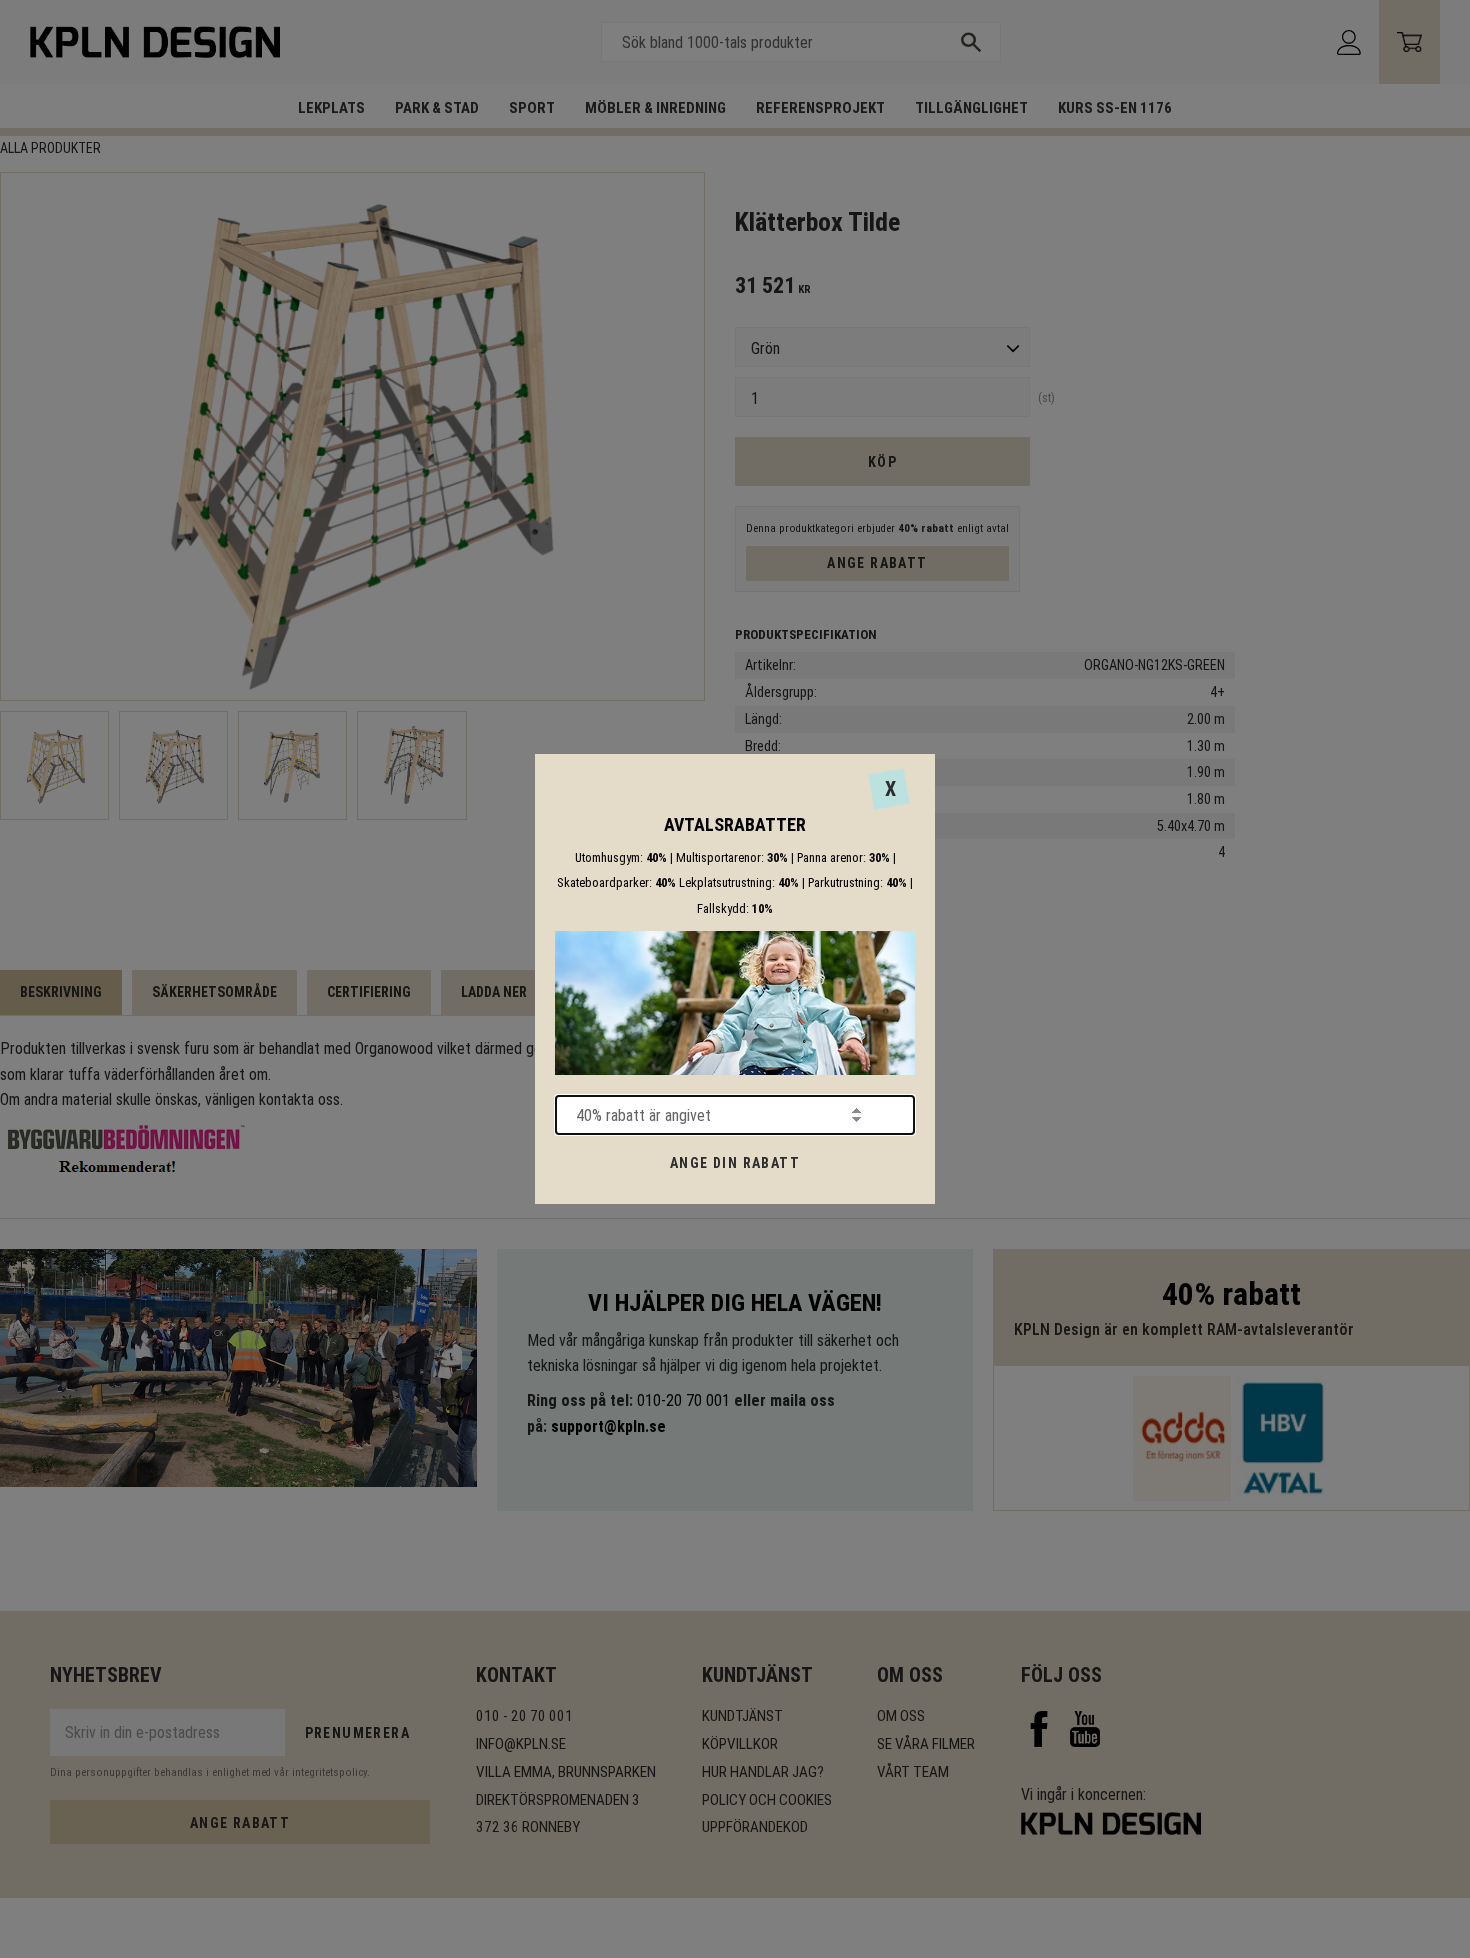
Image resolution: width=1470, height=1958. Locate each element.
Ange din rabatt (735, 1163)
